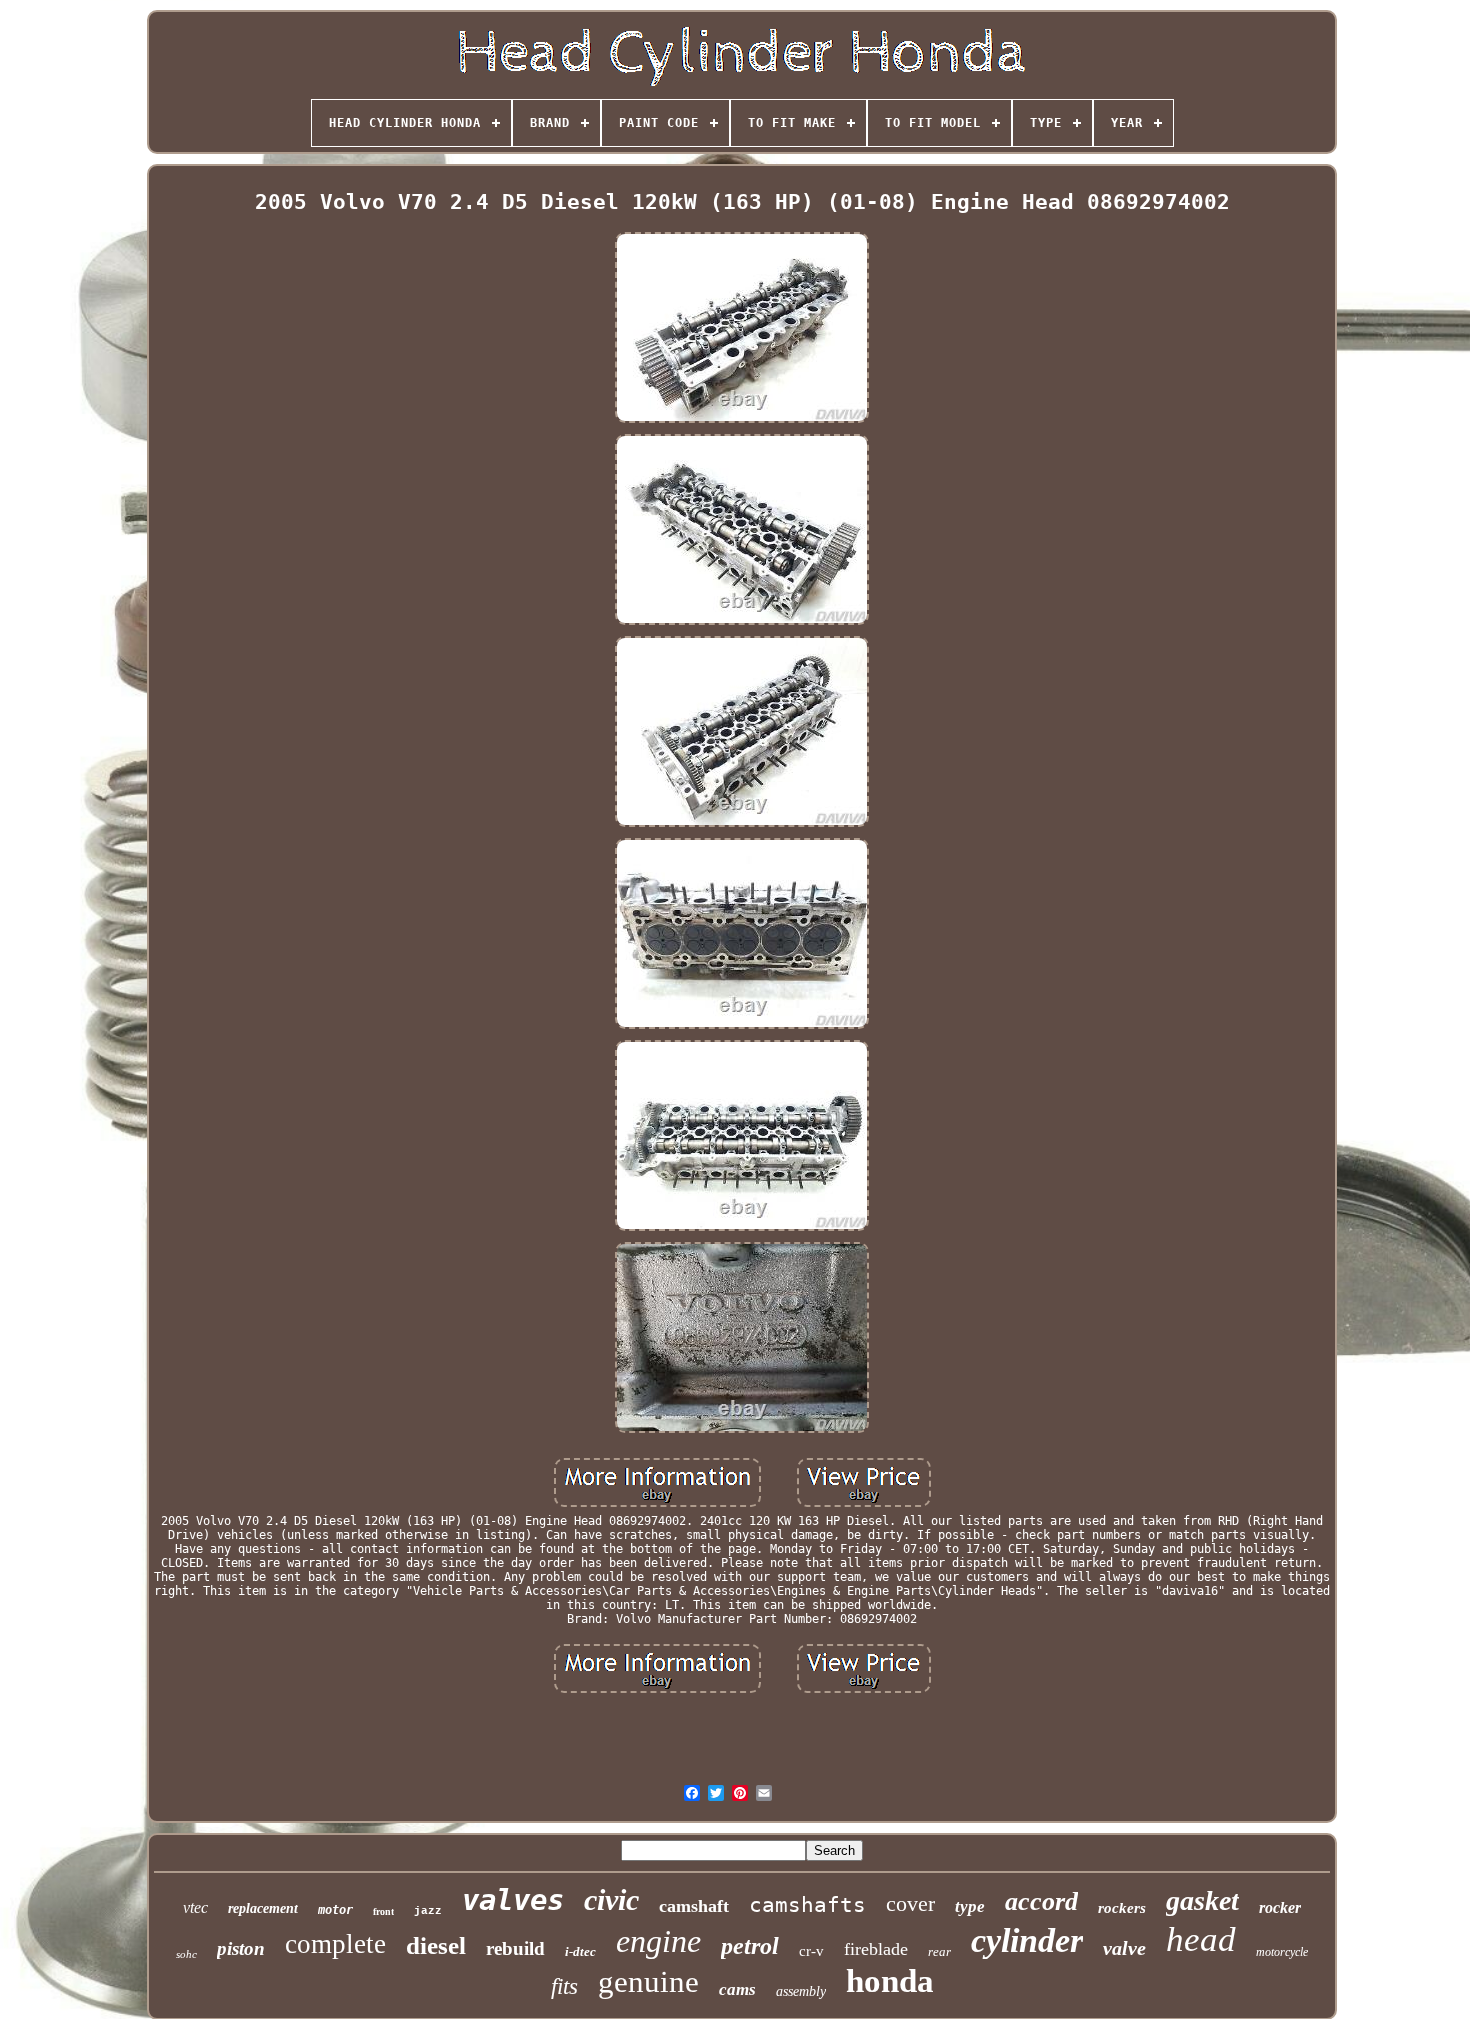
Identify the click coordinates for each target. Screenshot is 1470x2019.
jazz (428, 1911)
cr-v (811, 1951)
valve (1124, 1948)
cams (737, 1989)
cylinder (1027, 1940)
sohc (186, 1954)
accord (1041, 1901)
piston (241, 1948)
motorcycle (1282, 1952)
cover (910, 1903)
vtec (195, 1907)
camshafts (807, 1905)
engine (658, 1941)
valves (513, 1900)
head (1201, 1939)
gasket (1202, 1900)
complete (335, 1944)
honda (890, 1981)
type (970, 1906)
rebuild (515, 1948)
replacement (263, 1908)
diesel (436, 1945)
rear (939, 1951)
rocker (1280, 1907)
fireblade (876, 1949)
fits (564, 1986)
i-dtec (580, 1951)
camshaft (694, 1906)
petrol (750, 1946)
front (383, 1911)
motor (335, 1910)
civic (611, 1899)
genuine (648, 1981)
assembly (801, 1991)
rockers (1122, 1908)
